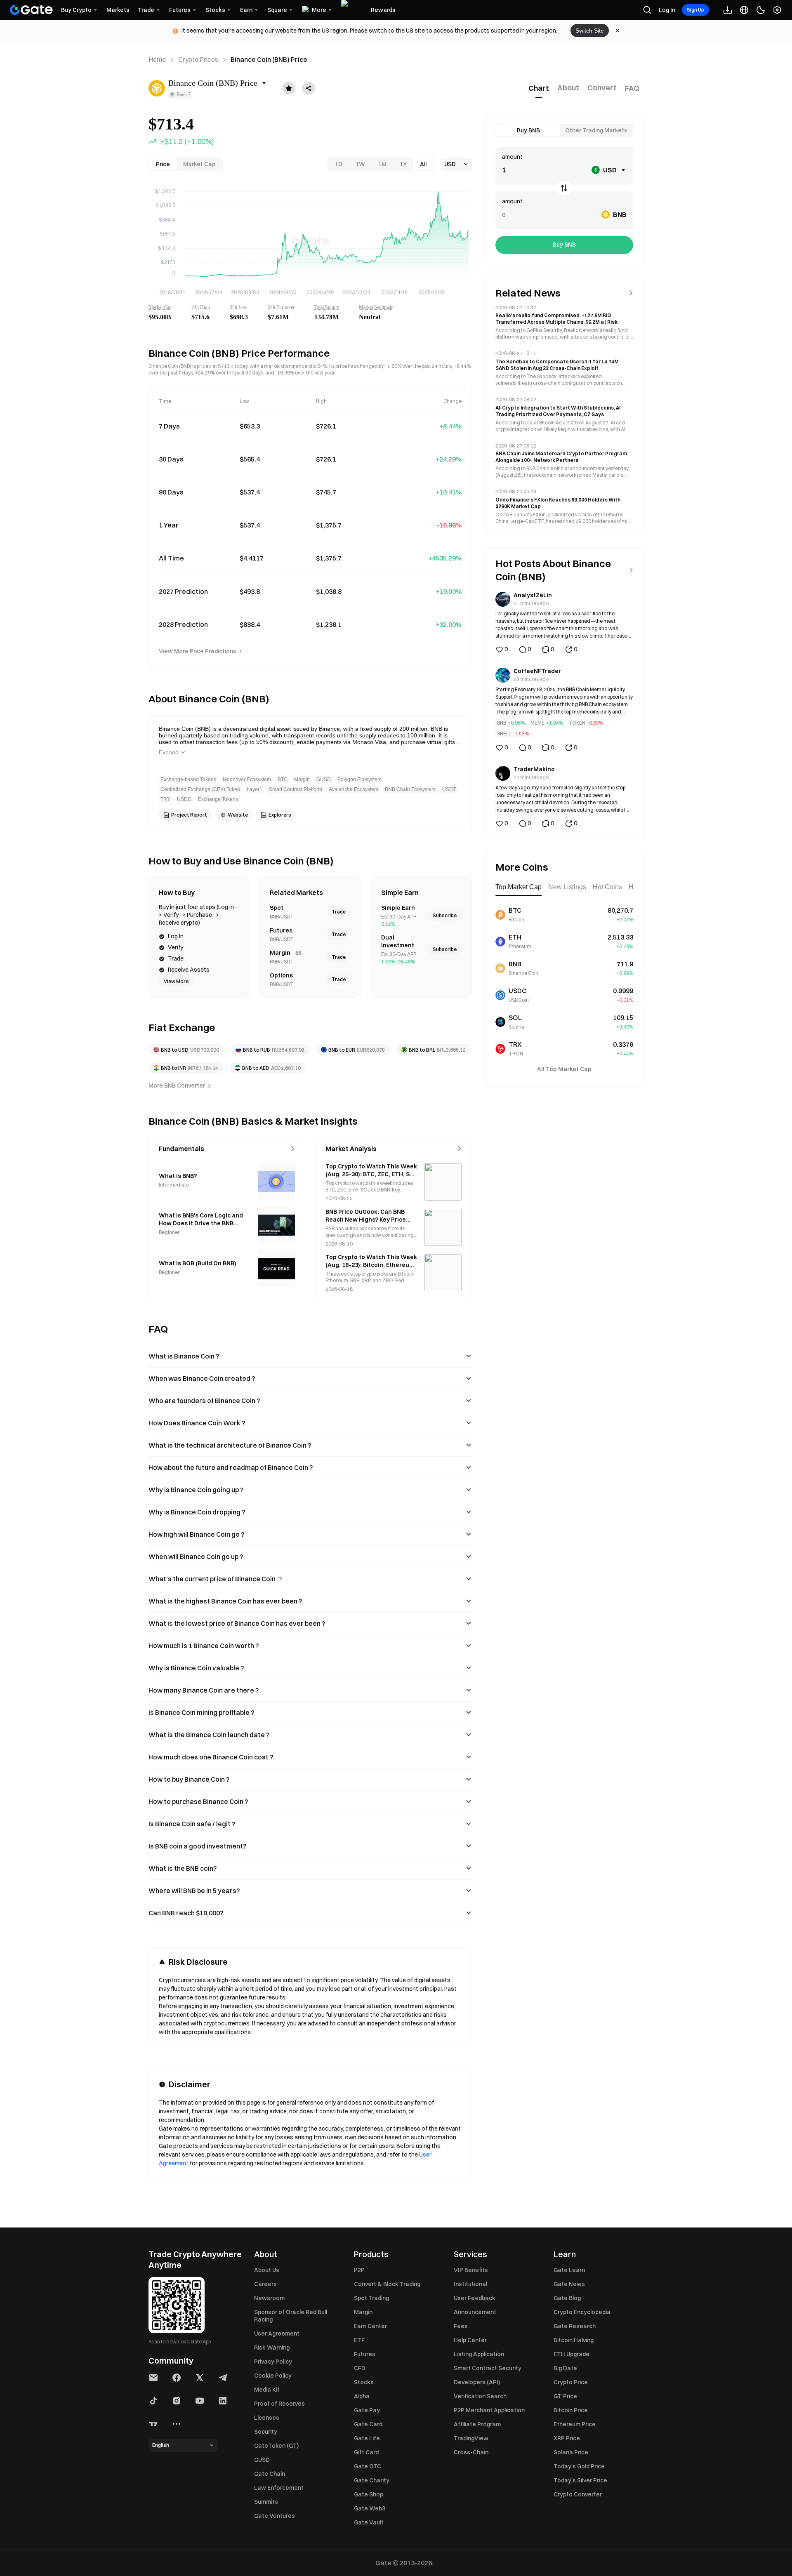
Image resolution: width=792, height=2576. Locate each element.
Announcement (475, 2312)
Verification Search (480, 2396)
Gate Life (367, 2438)
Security (266, 2432)
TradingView (471, 2438)
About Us (267, 2270)
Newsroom (269, 2298)
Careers (265, 2284)
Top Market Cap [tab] (519, 887)
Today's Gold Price (579, 2466)
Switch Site (590, 31)
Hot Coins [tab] (607, 887)
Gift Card (366, 2452)
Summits (266, 2502)
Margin (363, 2312)
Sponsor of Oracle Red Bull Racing (291, 2316)
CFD (360, 2368)
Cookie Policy (273, 2376)
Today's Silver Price (580, 2480)
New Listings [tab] (567, 887)
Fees (461, 2326)
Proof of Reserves (279, 2404)
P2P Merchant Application (489, 2410)
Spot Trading (371, 2298)
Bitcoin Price (571, 2410)
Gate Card (368, 2424)
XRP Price (567, 2438)
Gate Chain (270, 2474)
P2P (359, 2270)
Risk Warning (272, 2348)
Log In (667, 10)
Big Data (565, 2368)
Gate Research (575, 2326)
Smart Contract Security (488, 2368)
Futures (365, 2354)
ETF (359, 2340)
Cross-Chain (471, 2452)
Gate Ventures (275, 2516)
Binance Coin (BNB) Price (269, 59)
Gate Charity (372, 2480)
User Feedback (475, 2298)
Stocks (364, 2382)
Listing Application (479, 2354)
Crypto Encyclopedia (582, 2312)
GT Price (565, 2396)
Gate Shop (369, 2494)
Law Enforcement (279, 2488)
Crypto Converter (578, 2494)
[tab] (539, 88)
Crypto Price (571, 2382)
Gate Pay (367, 2410)
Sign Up (695, 10)
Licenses (267, 2418)
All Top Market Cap (564, 1069)
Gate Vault (369, 2522)
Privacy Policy (273, 2362)
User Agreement (277, 2333)
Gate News (569, 2284)
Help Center (470, 2340)
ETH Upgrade (572, 2354)
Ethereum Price (575, 2424)
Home (157, 59)
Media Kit (267, 2390)
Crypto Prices (198, 59)
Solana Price (571, 2452)
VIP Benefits (471, 2270)
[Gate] (31, 10)
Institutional (470, 2284)
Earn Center (370, 2326)
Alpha (362, 2396)
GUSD (262, 2460)
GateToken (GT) (276, 2446)
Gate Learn (569, 2270)
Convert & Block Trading (387, 2284)
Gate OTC (368, 2466)
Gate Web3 (370, 2508)
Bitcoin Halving (574, 2340)
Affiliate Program (477, 2424)
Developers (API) (477, 2382)
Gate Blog (567, 2298)
